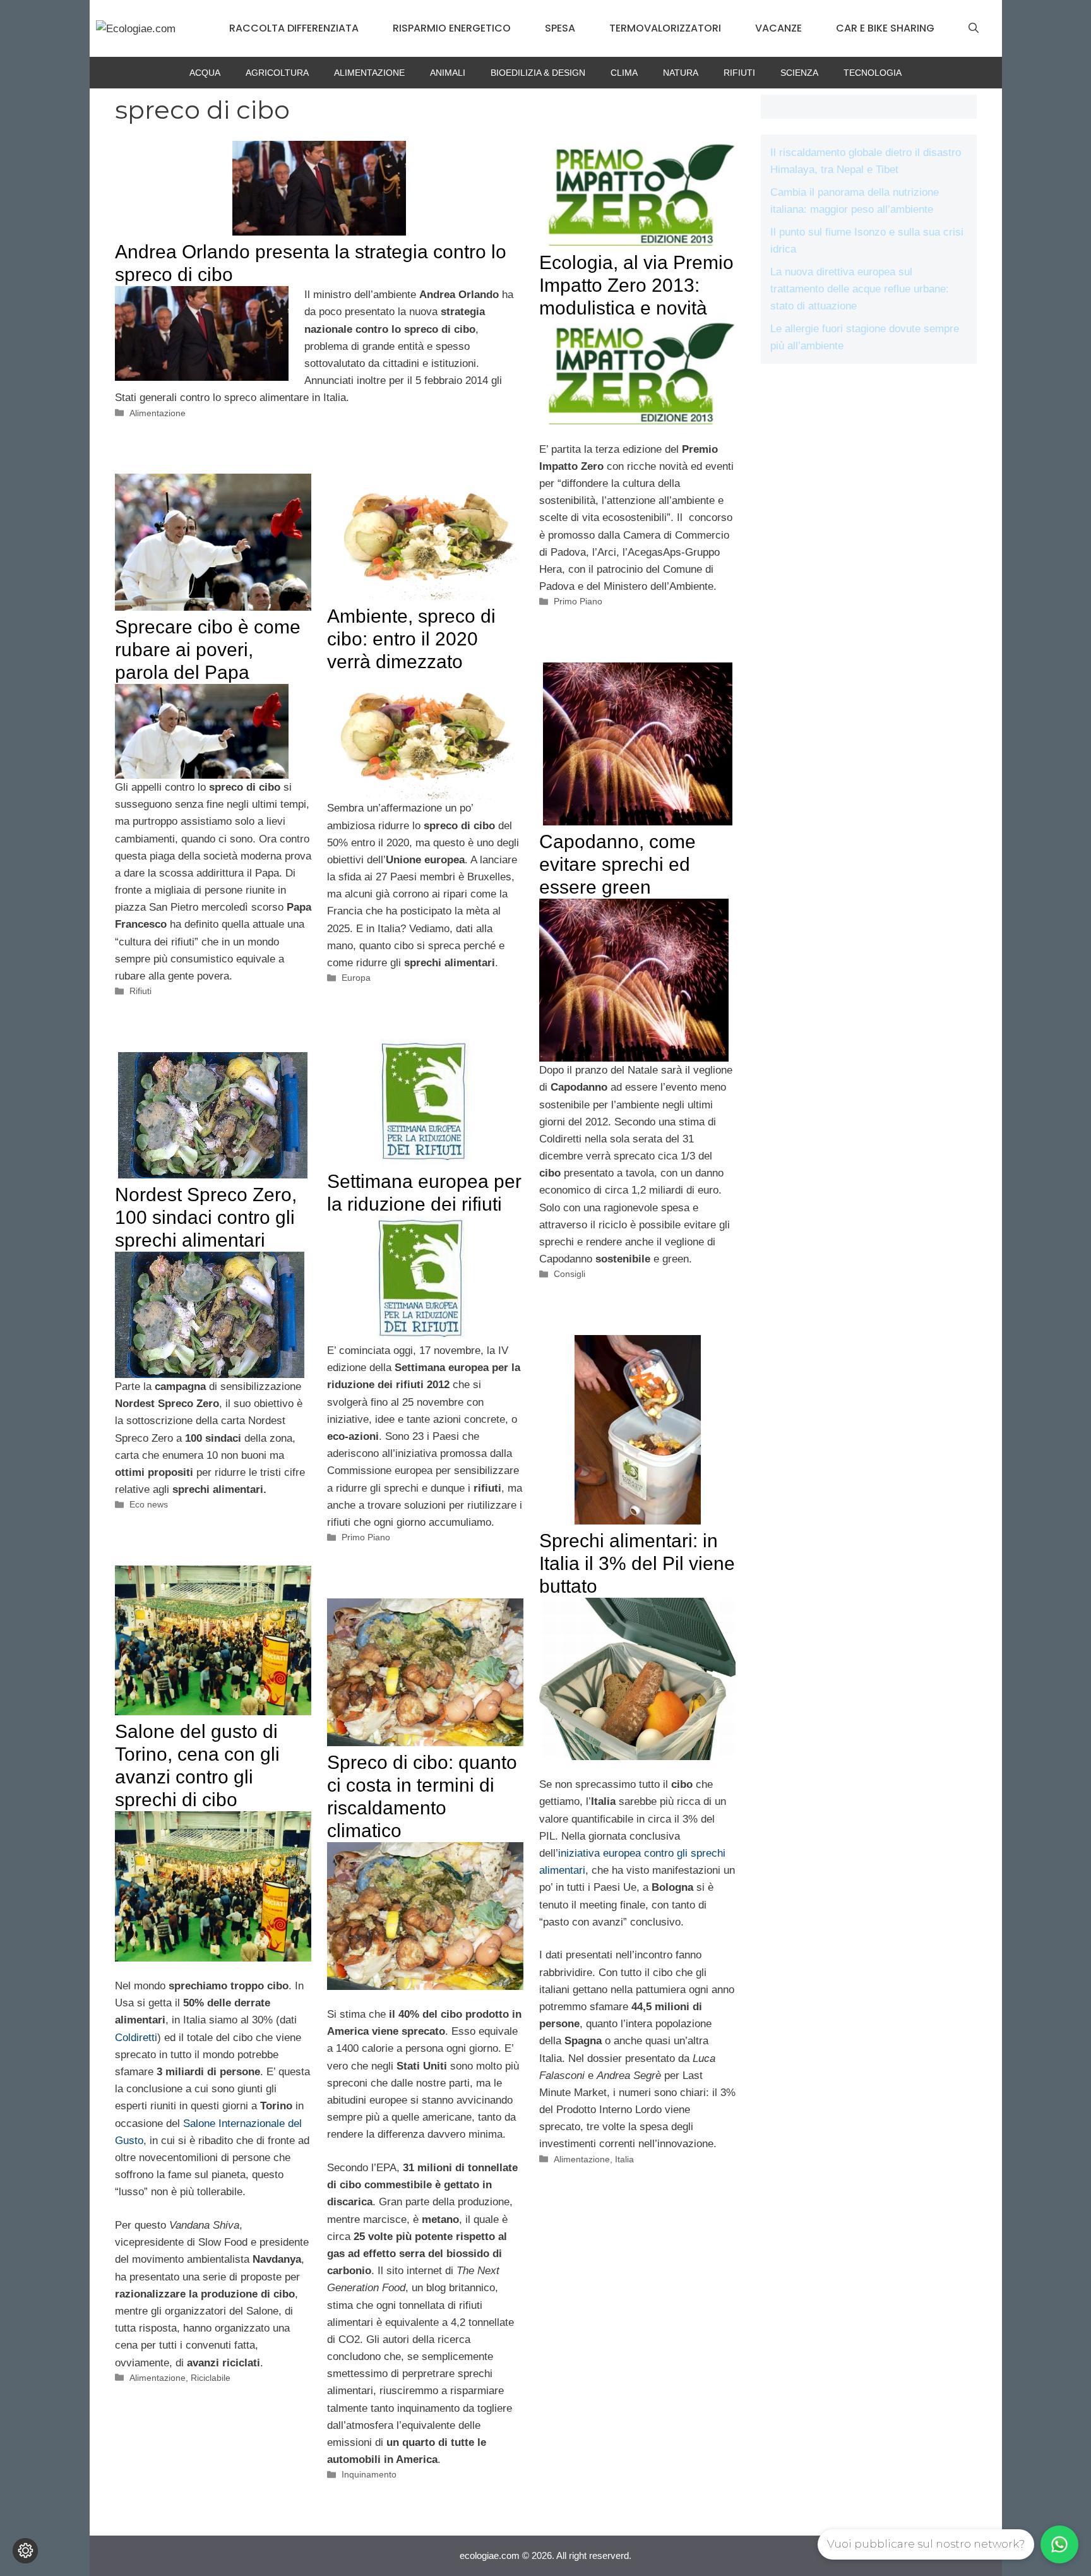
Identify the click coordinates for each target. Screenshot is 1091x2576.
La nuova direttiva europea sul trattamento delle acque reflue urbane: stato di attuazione (860, 289)
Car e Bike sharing (885, 28)
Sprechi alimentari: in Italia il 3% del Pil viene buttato (637, 1563)
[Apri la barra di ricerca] (974, 28)
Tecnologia (873, 73)
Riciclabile (211, 2378)
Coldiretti (136, 2038)
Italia (624, 2159)
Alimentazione (369, 73)
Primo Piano (578, 601)
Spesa (560, 28)
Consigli (569, 1274)
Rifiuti (739, 73)
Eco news (149, 1504)
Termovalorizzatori (665, 28)
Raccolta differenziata (294, 28)
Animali (448, 73)
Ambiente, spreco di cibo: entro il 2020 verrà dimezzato (411, 639)
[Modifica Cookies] (25, 2551)
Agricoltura (277, 73)
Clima (624, 73)
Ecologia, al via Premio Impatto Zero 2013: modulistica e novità (636, 285)
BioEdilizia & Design (538, 73)
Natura (681, 73)
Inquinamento (369, 2474)
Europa (356, 978)
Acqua (205, 73)
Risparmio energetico (452, 28)
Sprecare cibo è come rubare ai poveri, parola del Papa (208, 650)
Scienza (799, 73)
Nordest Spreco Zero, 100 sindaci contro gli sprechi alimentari (206, 1217)
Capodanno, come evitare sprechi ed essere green (617, 864)
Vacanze (778, 28)
